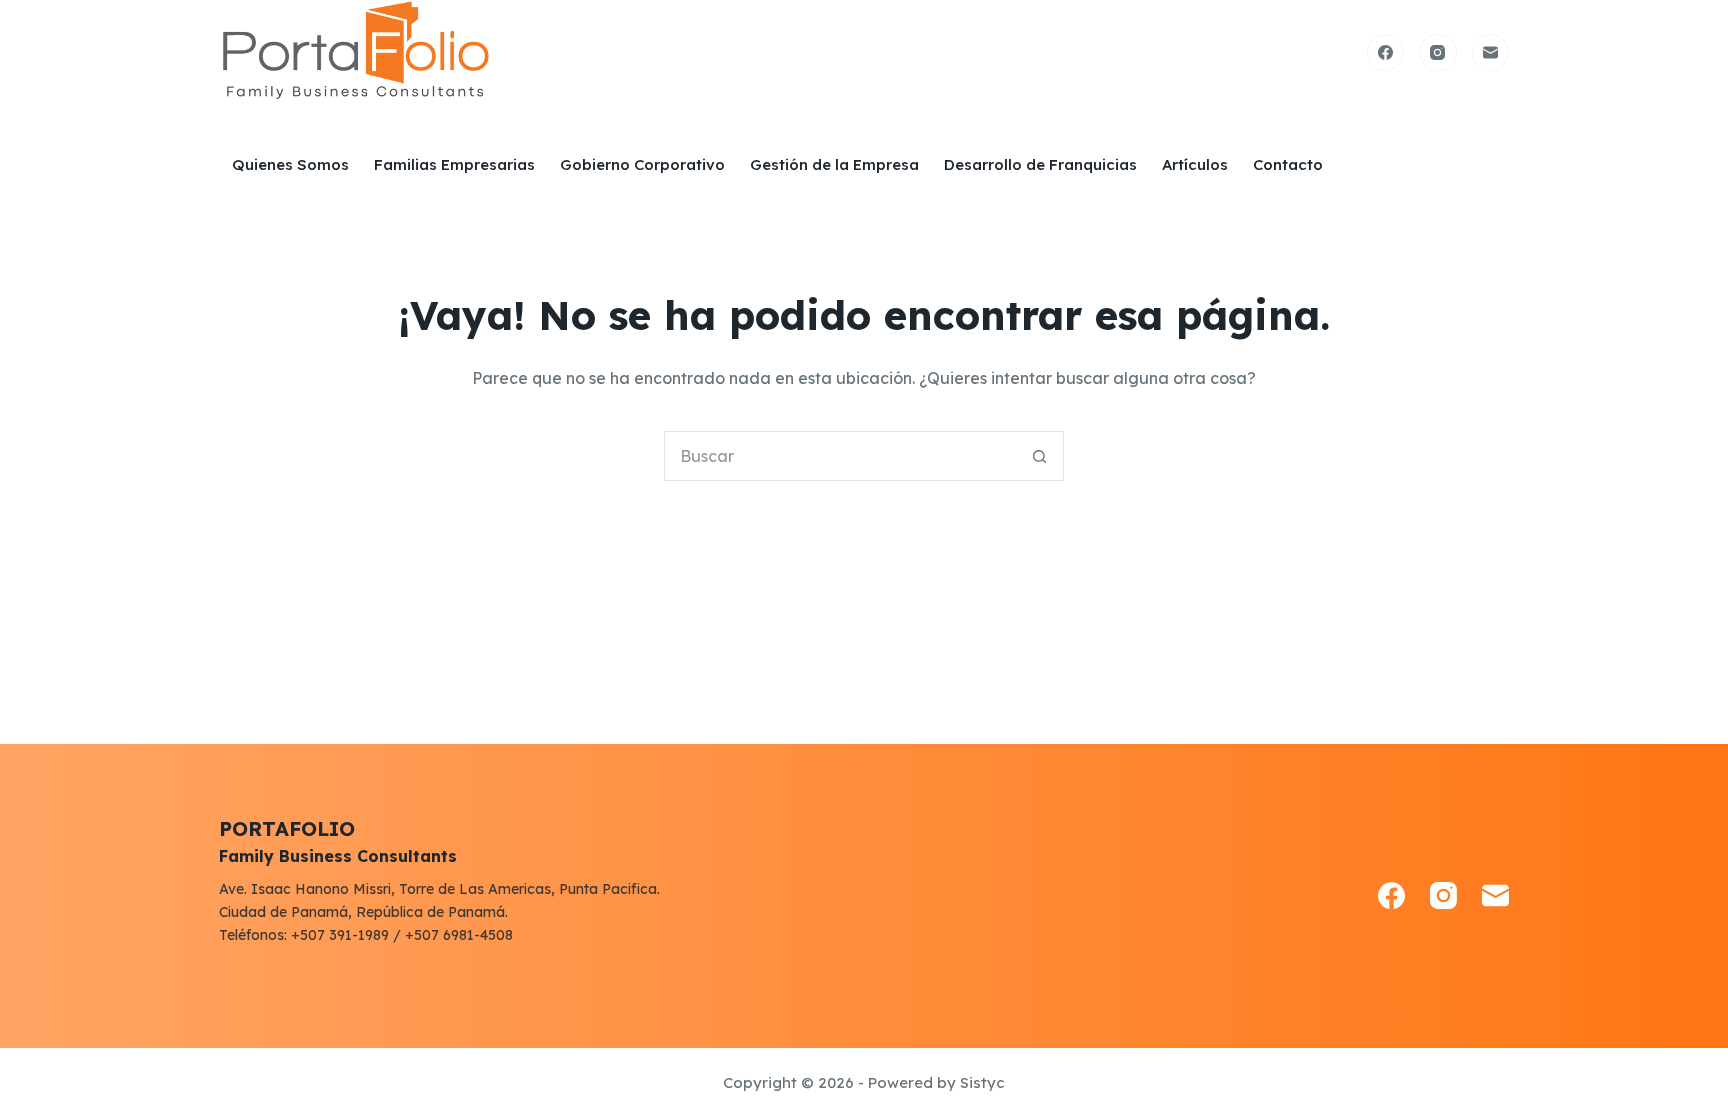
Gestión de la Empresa (834, 164)
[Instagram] (1438, 53)
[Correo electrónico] (1491, 53)
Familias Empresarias (454, 164)
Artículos (1195, 164)
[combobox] (840, 456)
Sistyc (982, 1082)
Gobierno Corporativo (642, 164)
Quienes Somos (290, 164)
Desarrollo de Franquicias (1040, 164)
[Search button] (1039, 456)
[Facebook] (1386, 53)
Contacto (1288, 164)
